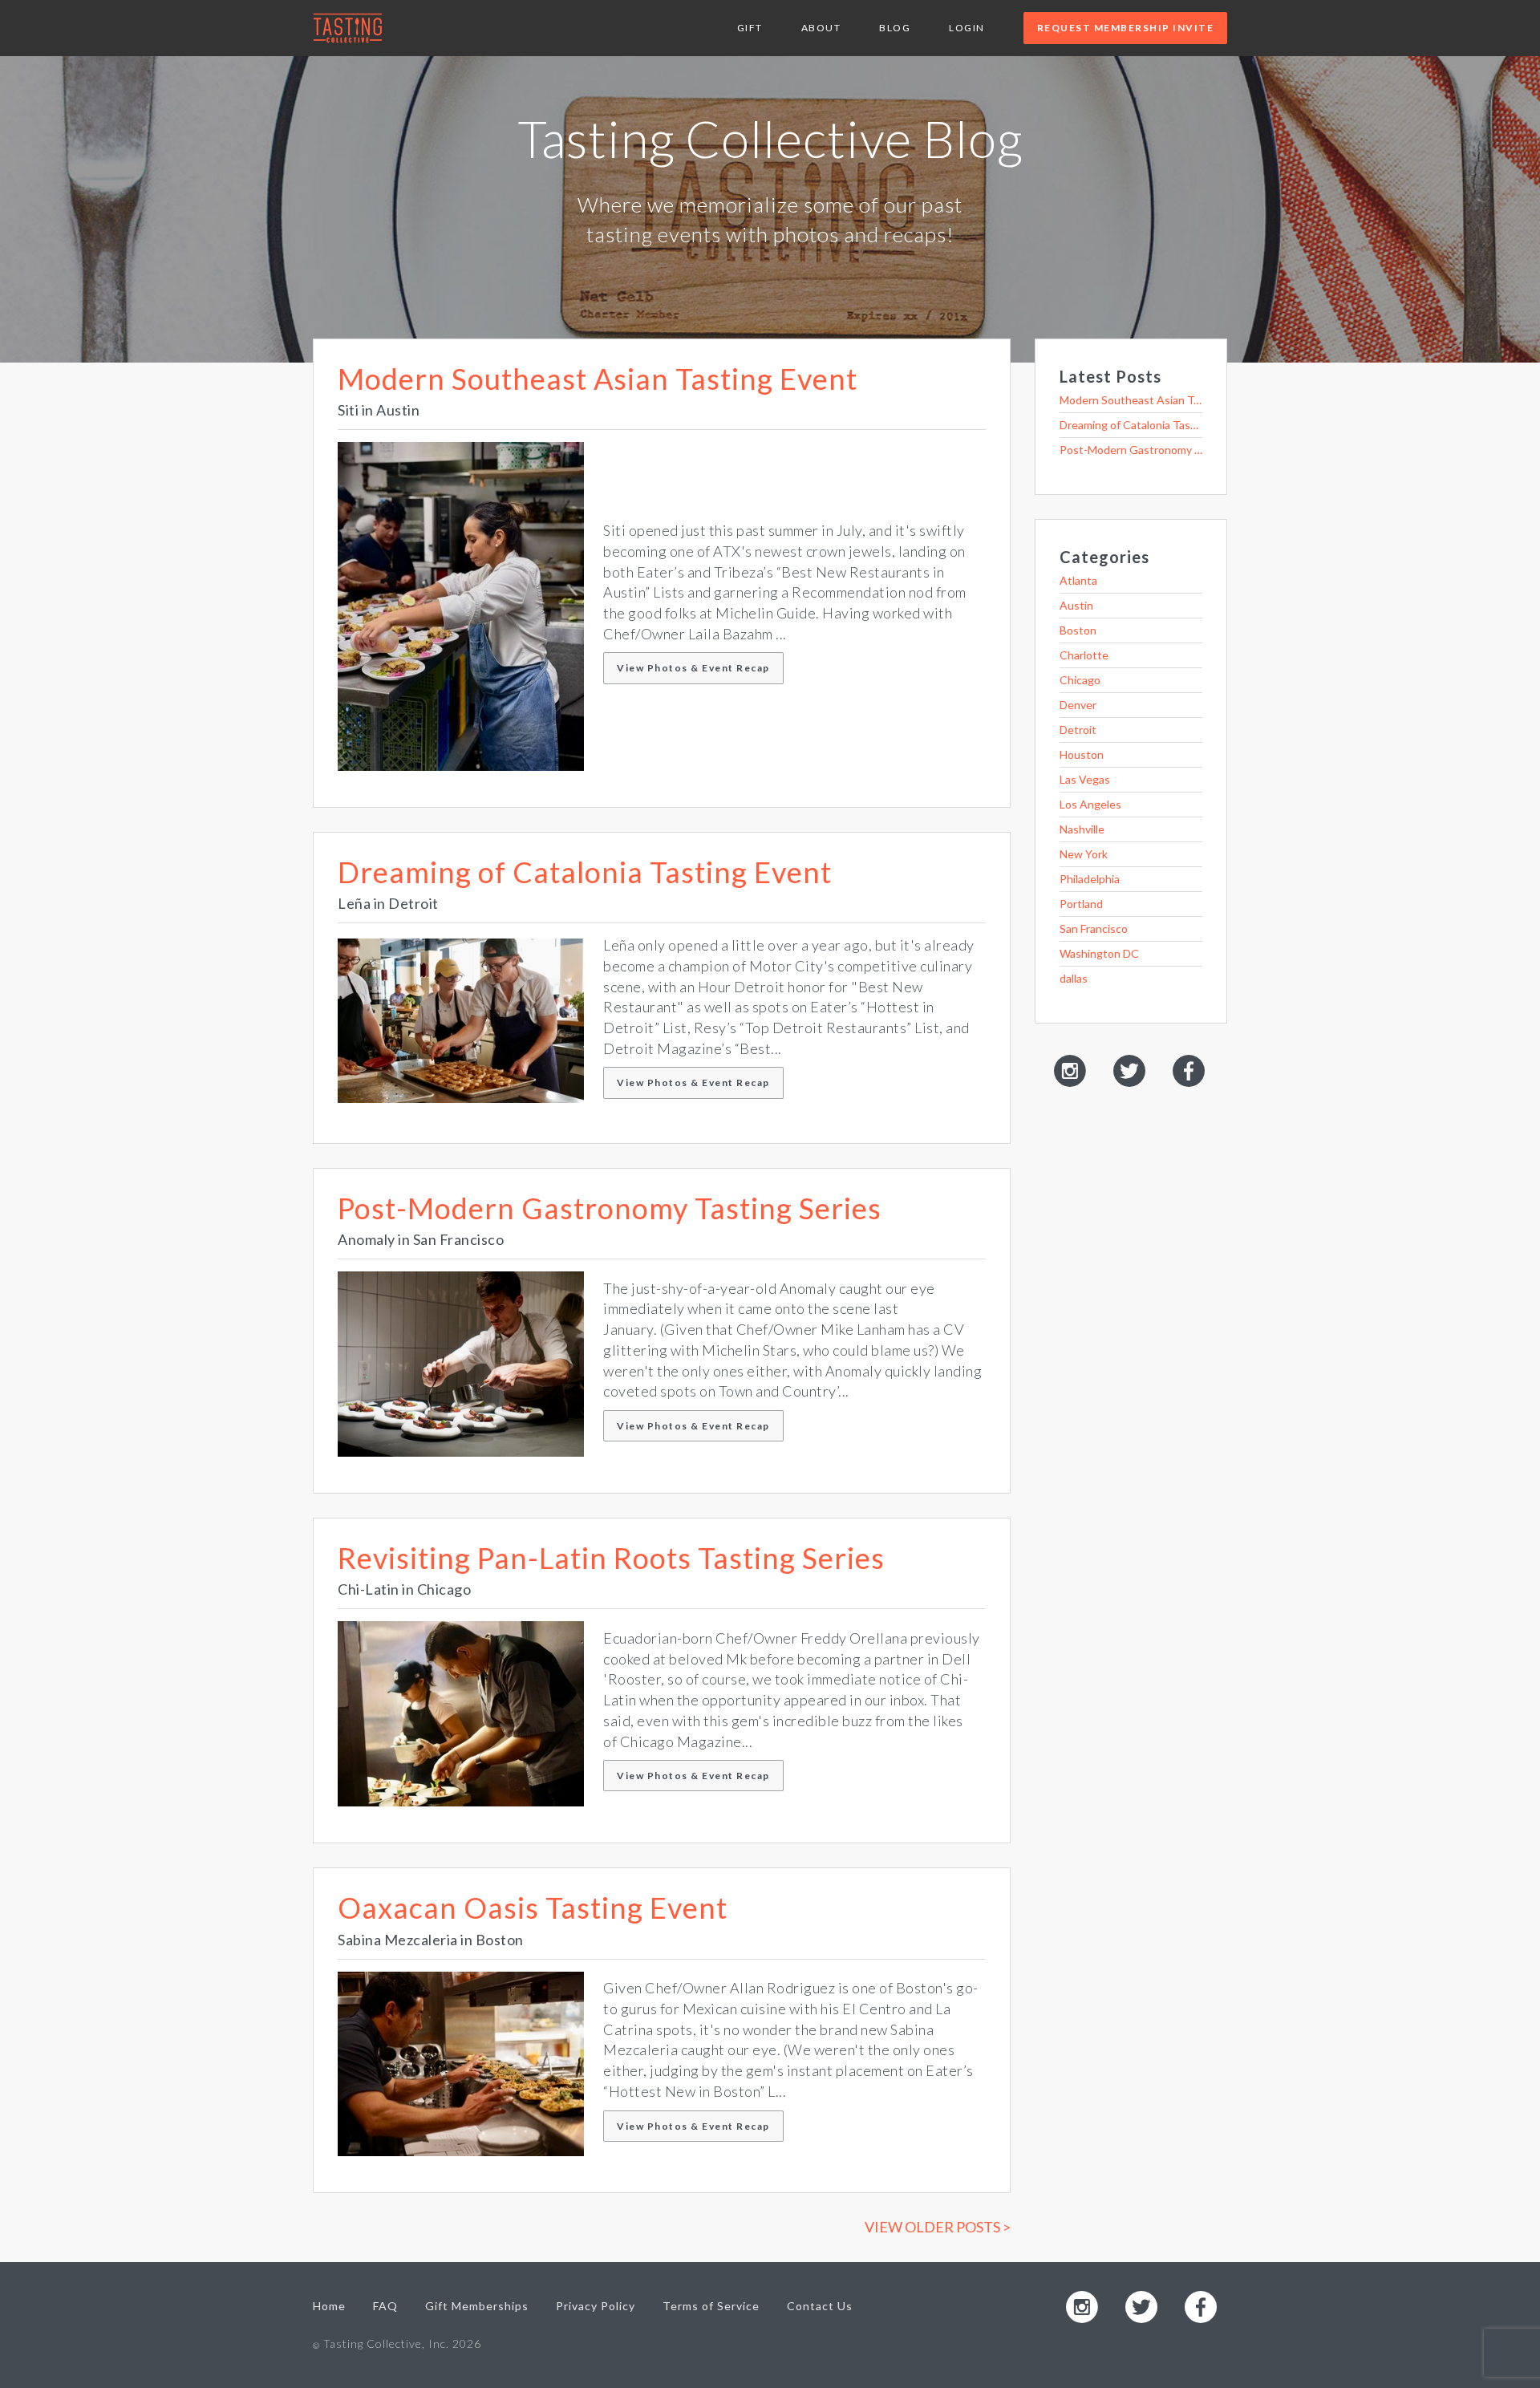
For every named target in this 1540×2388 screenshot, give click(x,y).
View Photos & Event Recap (693, 668)
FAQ (385, 2306)
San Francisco (1094, 928)
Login (967, 28)
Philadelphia (1090, 879)
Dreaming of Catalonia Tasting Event (585, 872)
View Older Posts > (938, 2227)
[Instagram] (1070, 1070)
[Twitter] (1129, 1070)
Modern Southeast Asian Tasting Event (598, 379)
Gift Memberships (477, 2306)
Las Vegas (1085, 779)
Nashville (1082, 829)
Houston (1082, 754)
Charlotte (1084, 655)
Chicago (1080, 680)
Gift (750, 28)
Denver (1078, 705)
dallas (1074, 978)
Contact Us (820, 2306)
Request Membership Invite (1126, 28)
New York (1084, 854)
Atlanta (1078, 580)
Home (329, 2306)
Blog (895, 28)
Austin (1076, 605)
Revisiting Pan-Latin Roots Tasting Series (611, 1558)
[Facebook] (1189, 1070)
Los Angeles (1090, 804)
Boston (1078, 630)
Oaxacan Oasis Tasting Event (533, 1908)
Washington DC (1099, 953)
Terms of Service (711, 2306)
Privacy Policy (596, 2306)
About (821, 28)
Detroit (1078, 730)
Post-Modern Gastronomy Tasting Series (610, 1208)
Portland (1081, 904)
